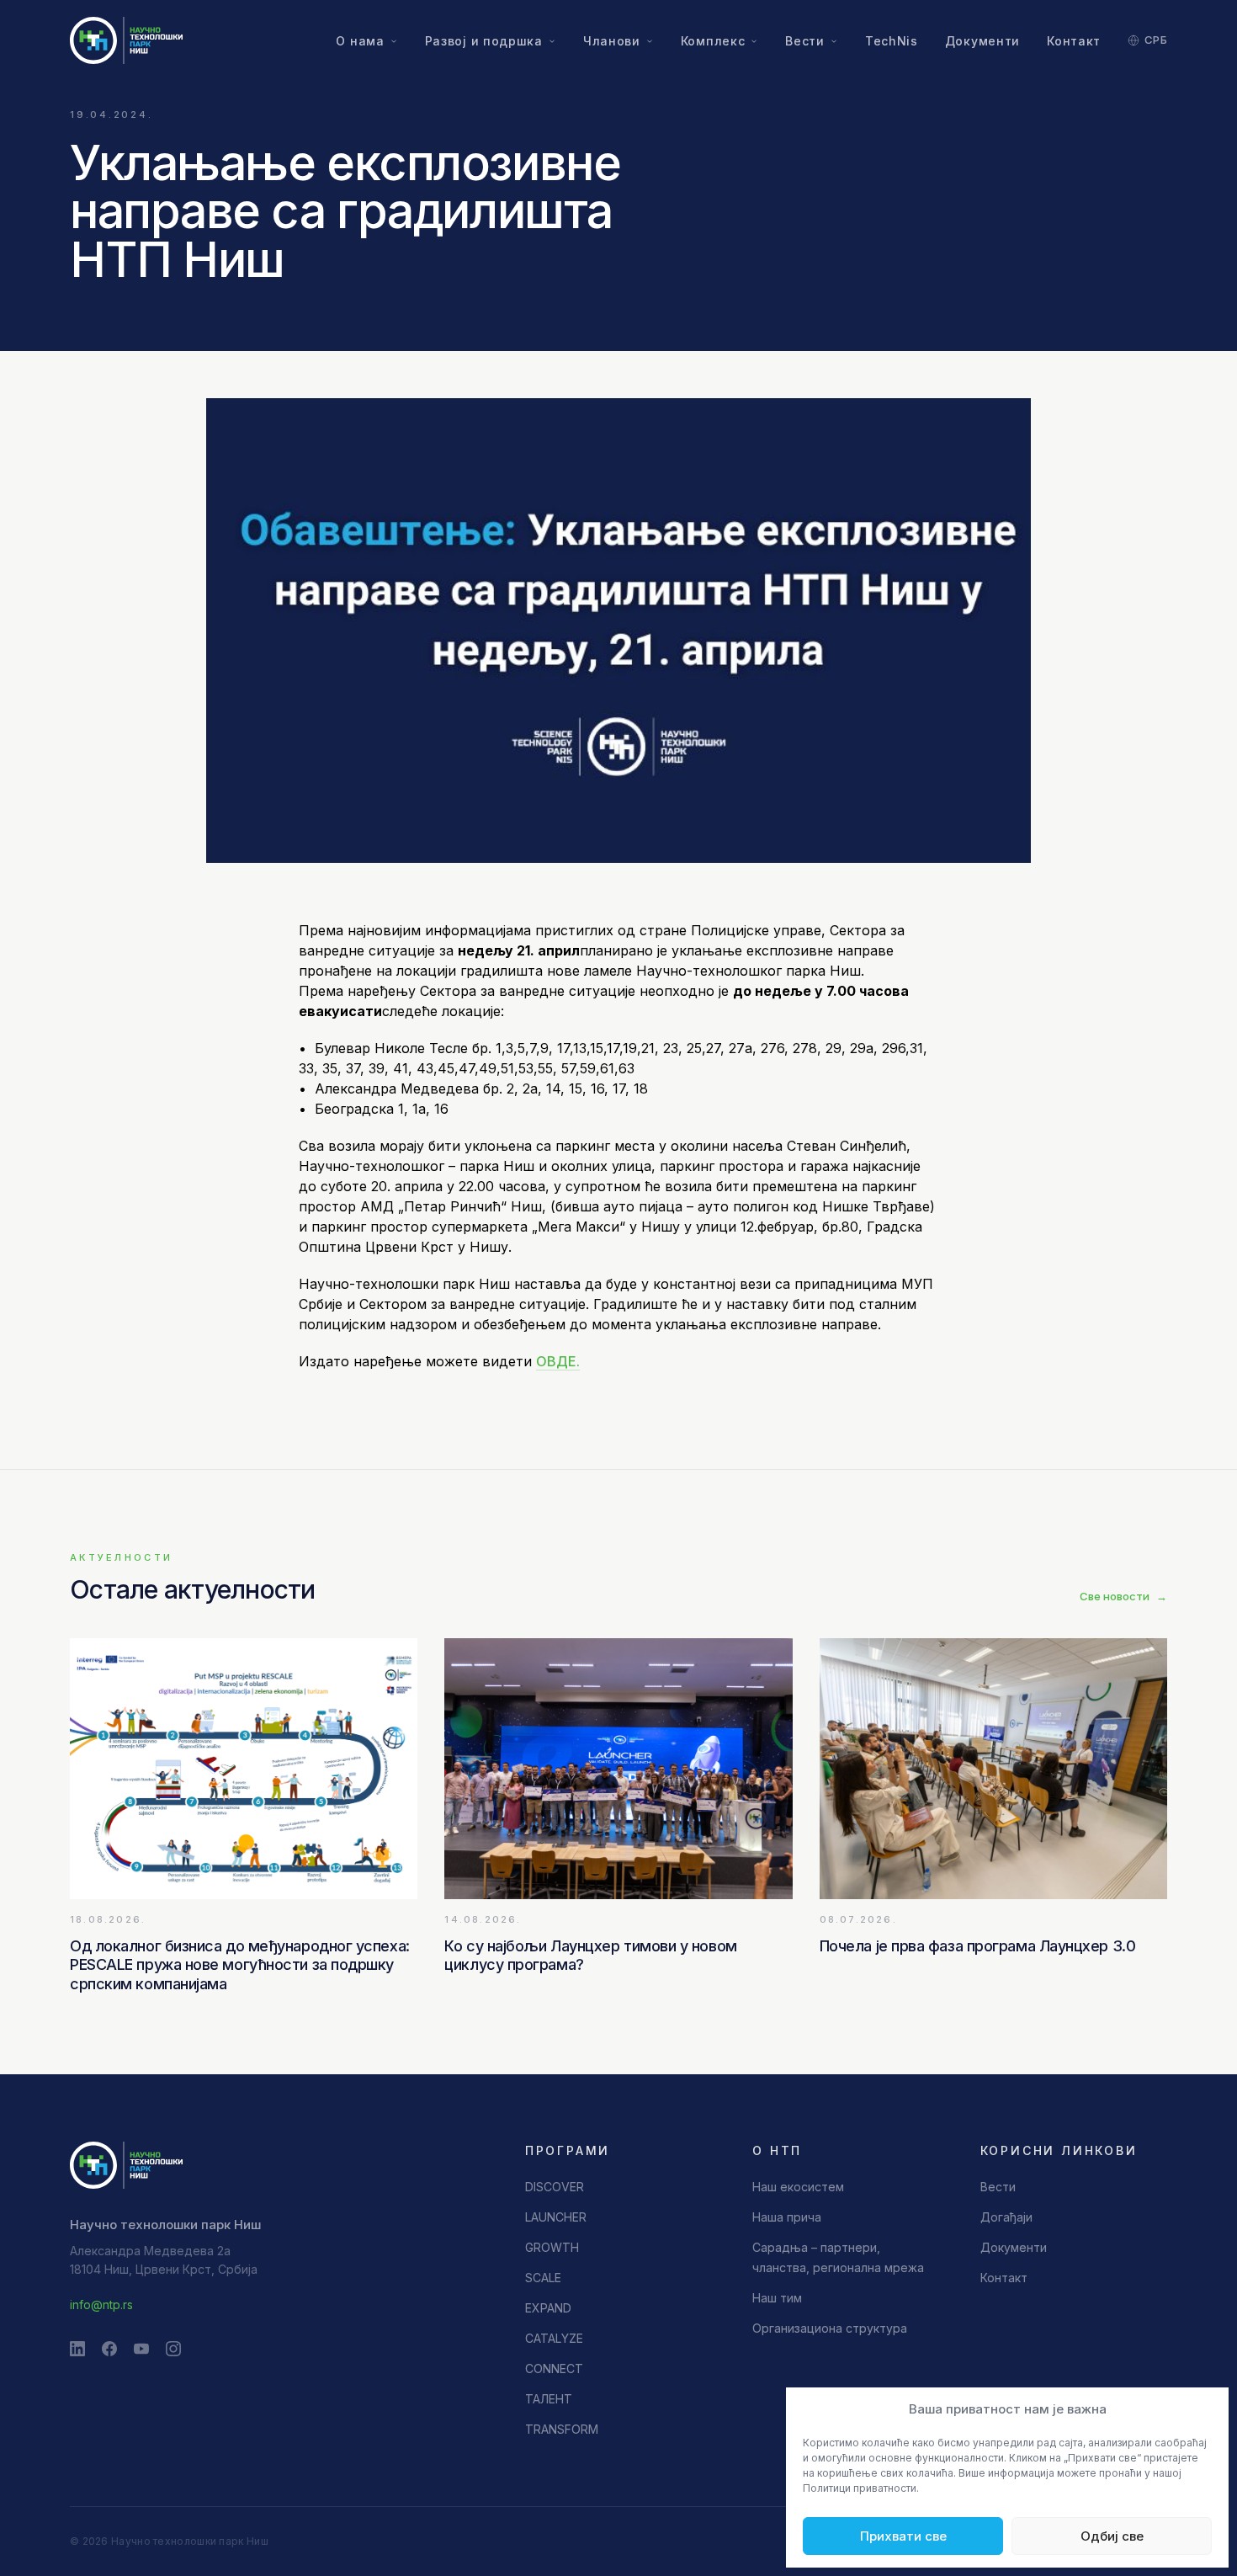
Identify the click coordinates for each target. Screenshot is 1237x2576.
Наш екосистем (798, 2187)
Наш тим (777, 2298)
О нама (360, 41)
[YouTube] (141, 2349)
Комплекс (713, 41)
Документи (982, 41)
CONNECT (554, 2368)
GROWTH (552, 2247)
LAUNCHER (556, 2217)
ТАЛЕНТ (549, 2399)
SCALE (543, 2278)
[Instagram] (173, 2349)
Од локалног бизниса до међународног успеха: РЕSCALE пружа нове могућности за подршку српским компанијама (240, 1965)
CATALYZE (554, 2338)
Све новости (1123, 1596)
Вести (805, 41)
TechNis (892, 41)
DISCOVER (555, 2187)
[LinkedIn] (77, 2349)
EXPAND (548, 2308)
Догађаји (1006, 2217)
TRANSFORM (562, 2429)
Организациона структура (830, 2328)
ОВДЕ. (558, 1361)
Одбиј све (1112, 2536)
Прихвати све (903, 2536)
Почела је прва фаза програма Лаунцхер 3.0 (978, 1946)
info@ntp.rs (101, 2305)
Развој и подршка (484, 41)
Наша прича (787, 2217)
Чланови (612, 41)
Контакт (1074, 41)
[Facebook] (109, 2349)
